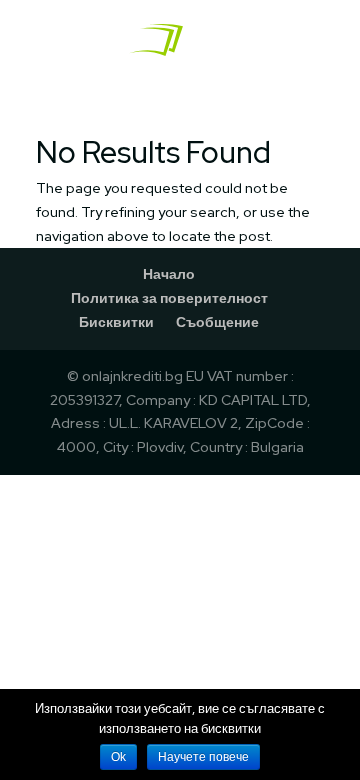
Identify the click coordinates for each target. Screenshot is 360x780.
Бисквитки (116, 322)
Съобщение (217, 322)
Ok (118, 757)
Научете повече (203, 757)
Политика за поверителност (169, 298)
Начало (169, 274)
